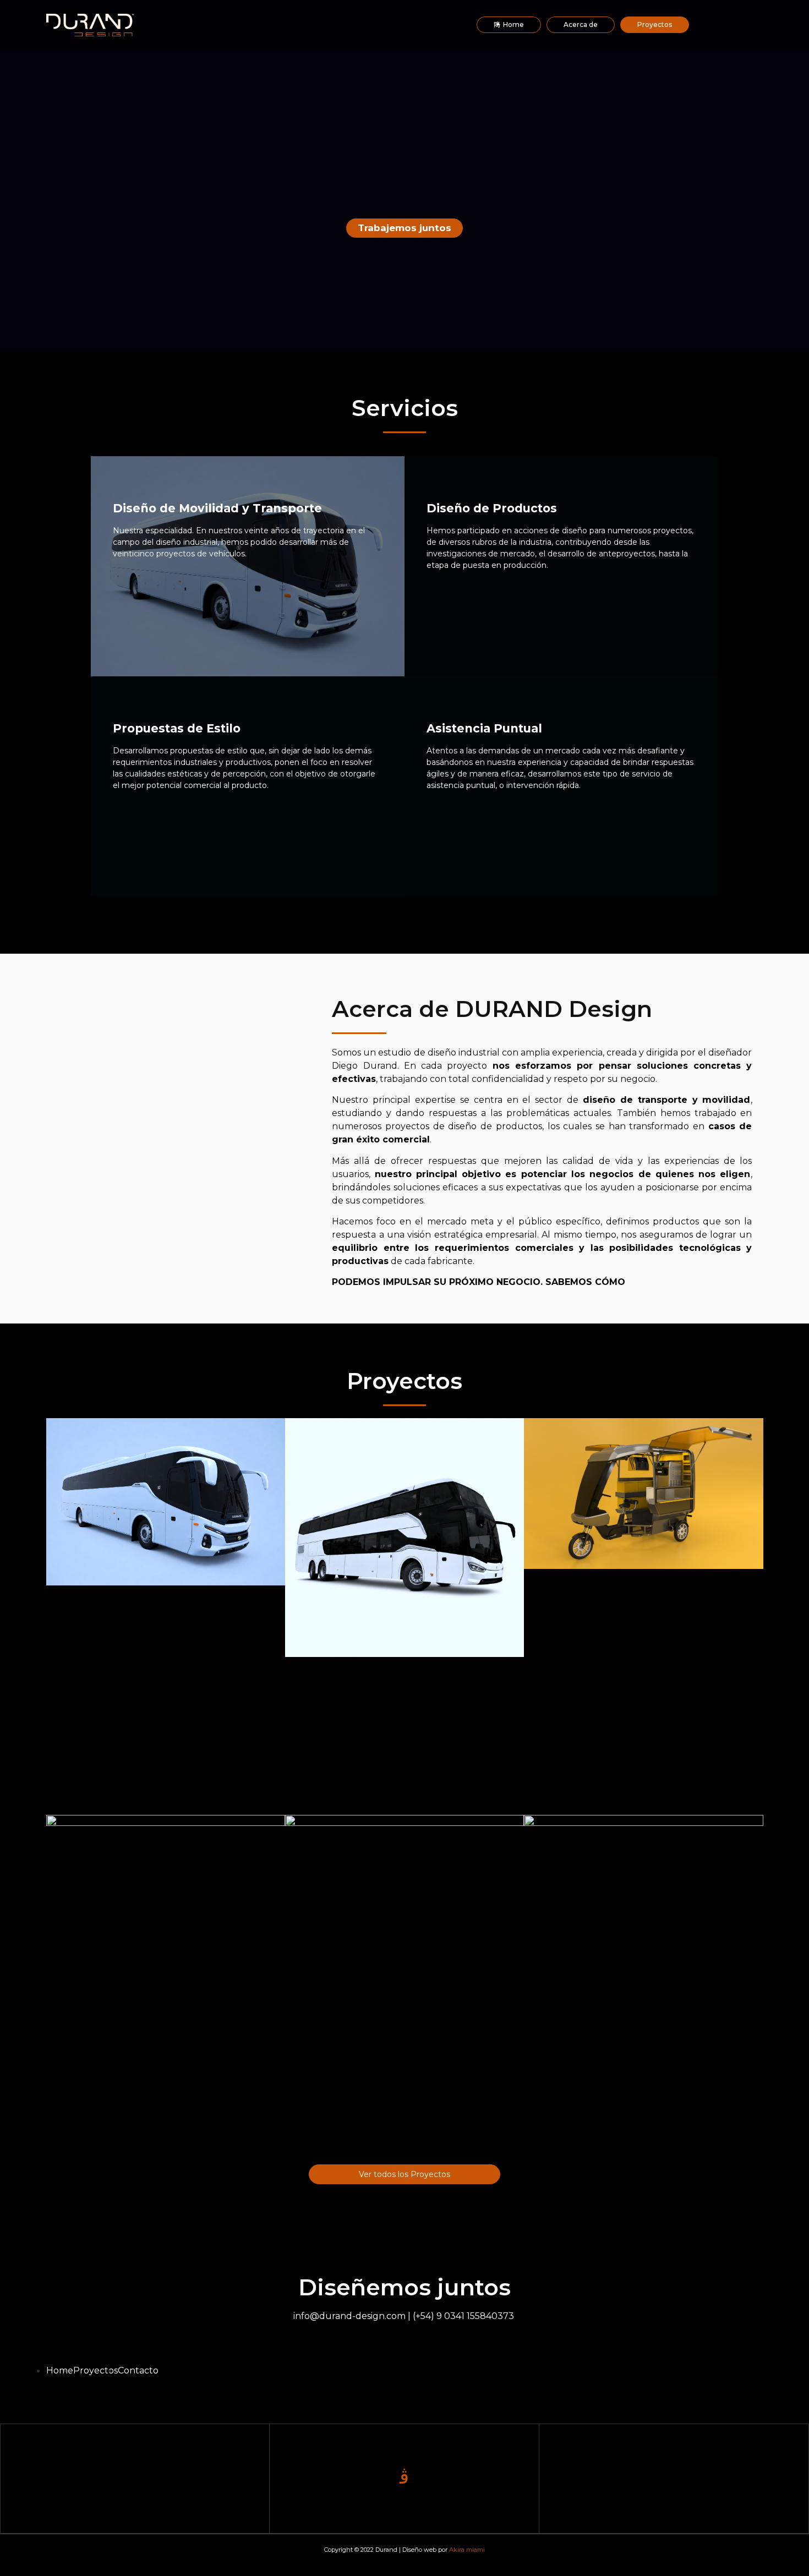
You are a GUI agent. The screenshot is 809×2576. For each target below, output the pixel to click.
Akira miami (467, 2550)
